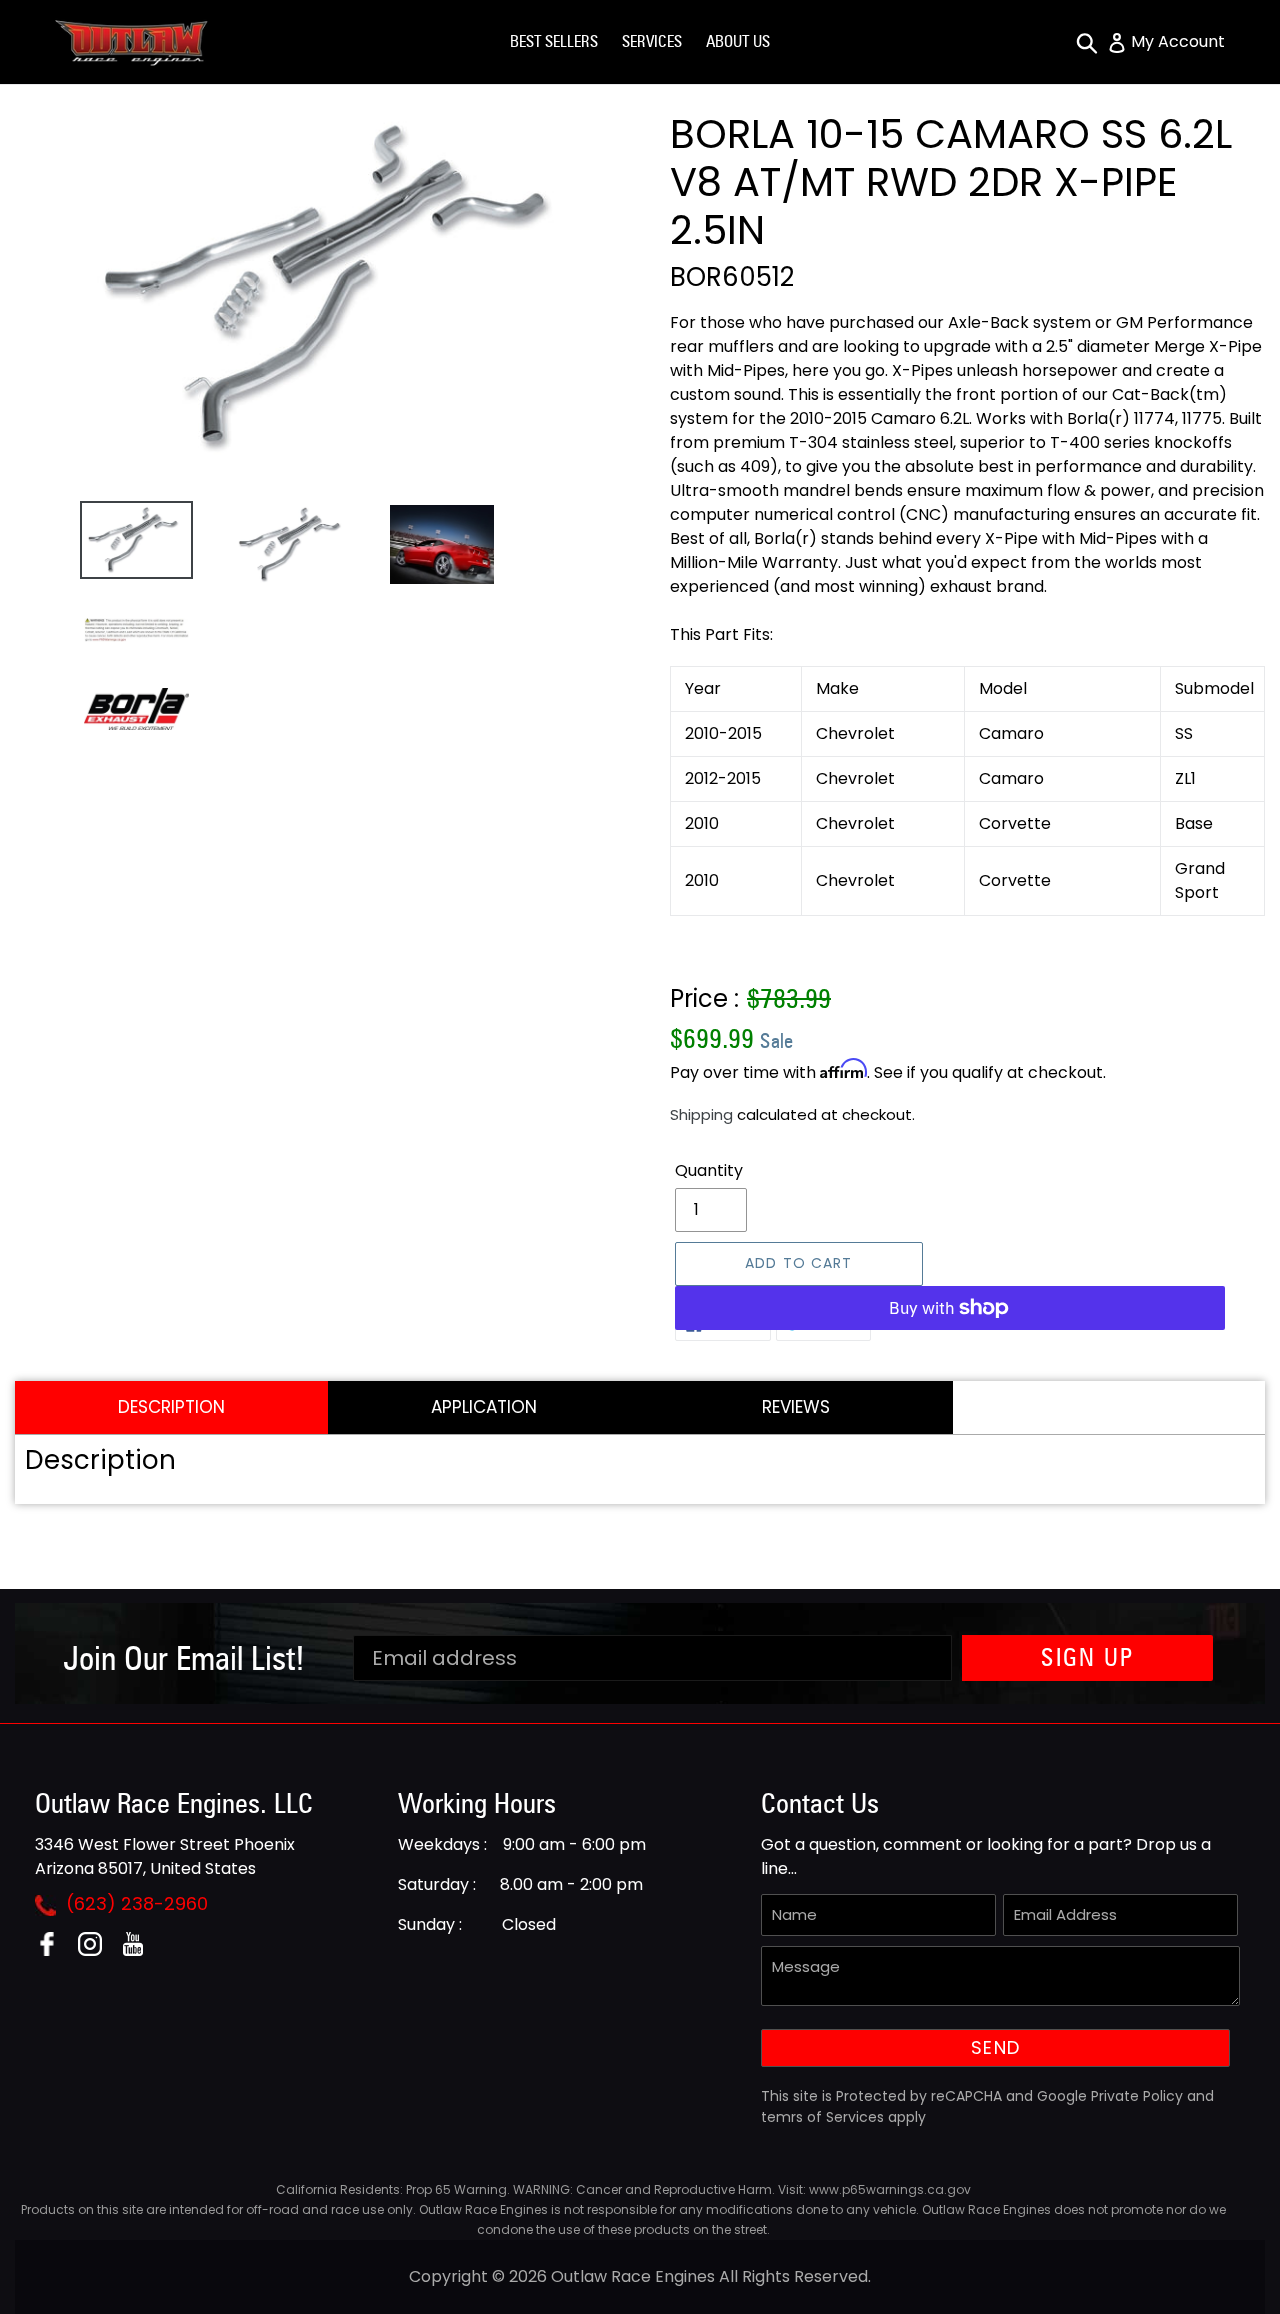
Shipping (701, 1114)
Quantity (709, 1170)
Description (171, 1407)
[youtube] (140, 1950)
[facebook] (54, 1950)
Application (484, 1407)
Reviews (796, 1407)
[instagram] (97, 1950)
